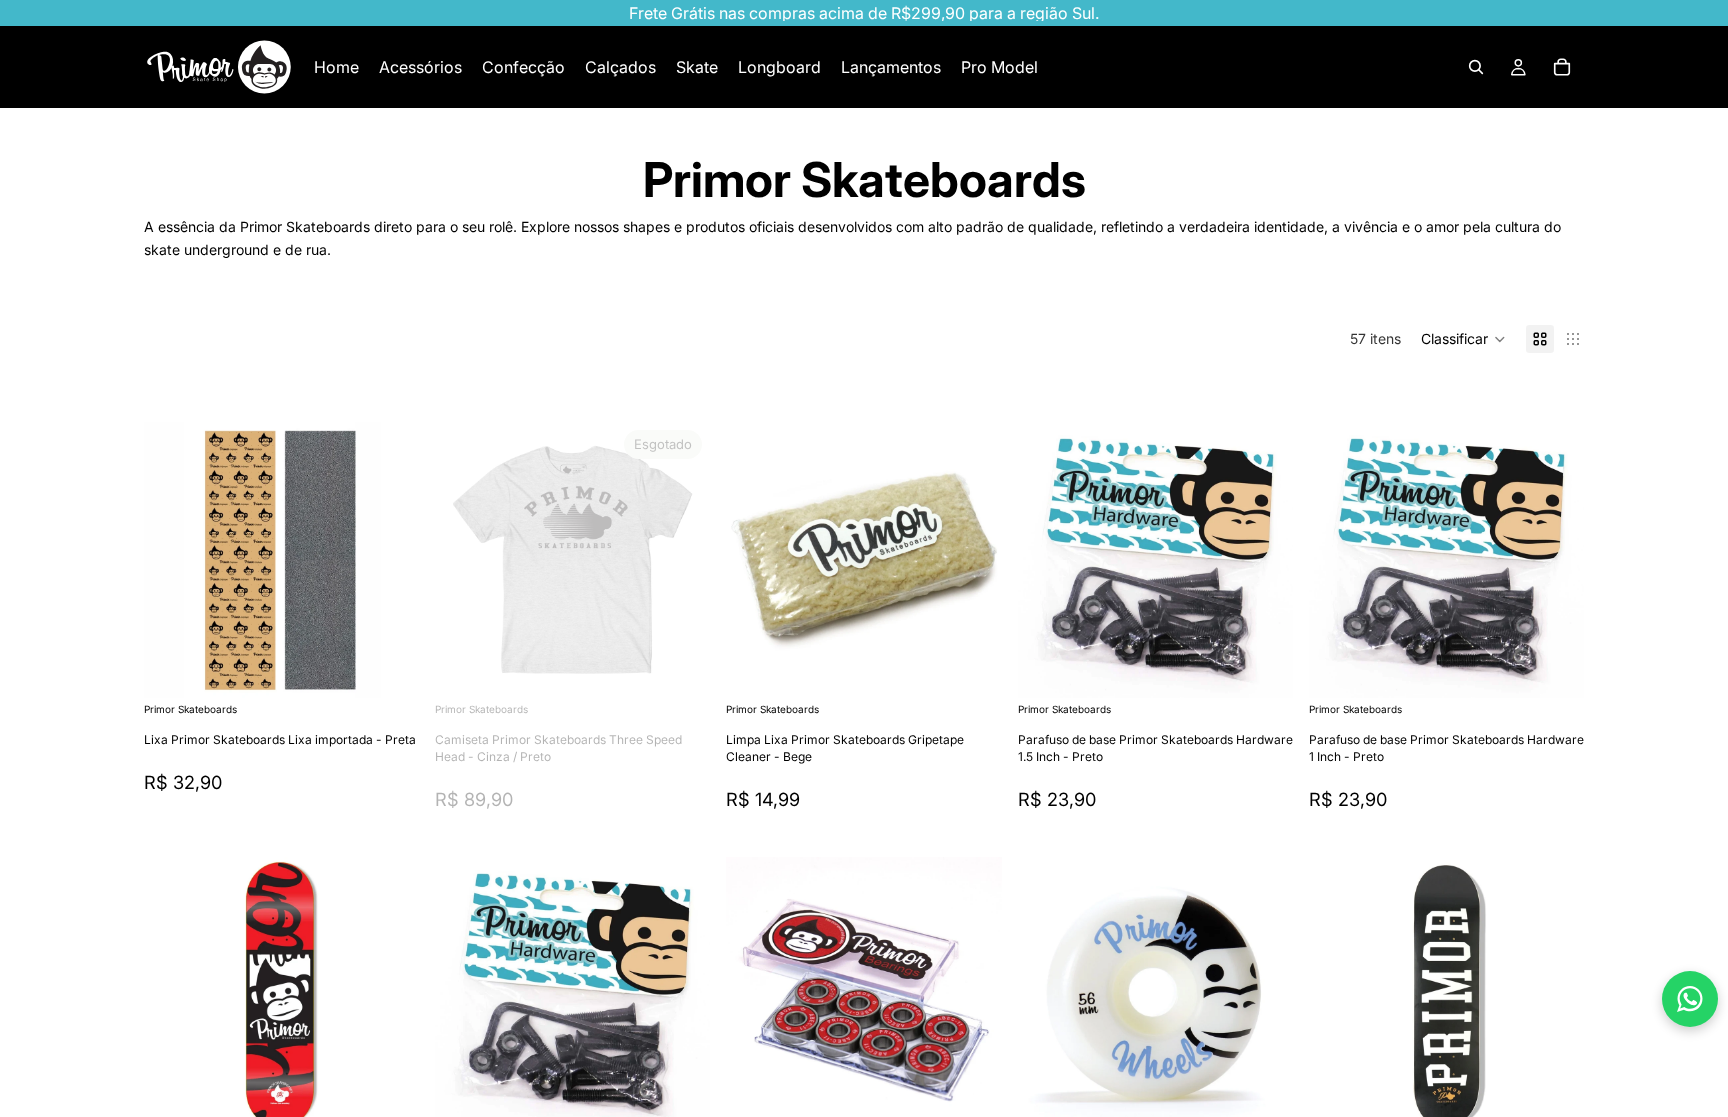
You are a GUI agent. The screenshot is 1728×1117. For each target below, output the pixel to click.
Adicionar (405, 666)
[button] (1463, 339)
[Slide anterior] (174, 560)
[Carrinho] (1562, 67)
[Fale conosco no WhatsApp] (1690, 999)
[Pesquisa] (1476, 67)
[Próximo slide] (389, 560)
